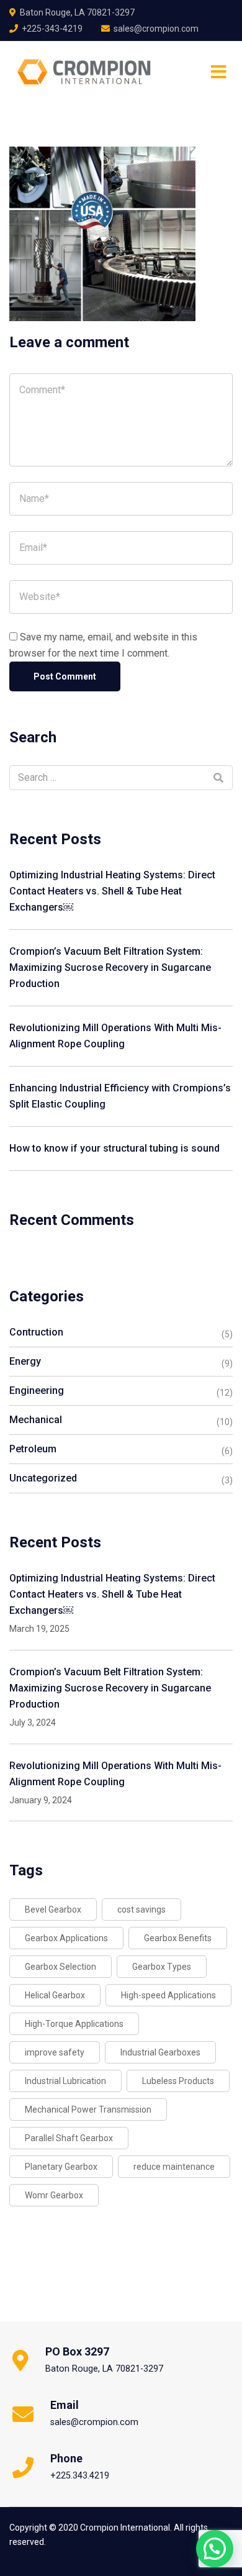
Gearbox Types (162, 1967)
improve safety (55, 2052)
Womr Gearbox (54, 2195)
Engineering (37, 1390)
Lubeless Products (178, 2081)
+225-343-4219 (52, 29)
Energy (25, 1361)
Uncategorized (43, 1478)
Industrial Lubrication (65, 2081)
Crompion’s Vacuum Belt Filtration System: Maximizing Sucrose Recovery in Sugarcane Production (110, 967)
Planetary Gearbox (61, 2167)
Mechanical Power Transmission (88, 2109)
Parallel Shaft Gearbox (69, 2138)
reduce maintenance (174, 2167)
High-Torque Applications (74, 2024)
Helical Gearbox (55, 1995)
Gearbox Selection (60, 1967)
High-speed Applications (168, 1995)
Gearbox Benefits (178, 1938)
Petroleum (33, 1449)
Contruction (36, 1332)
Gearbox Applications (66, 1938)
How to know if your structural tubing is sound (114, 1148)
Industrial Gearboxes (160, 2052)
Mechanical (36, 1420)
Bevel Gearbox (53, 1909)
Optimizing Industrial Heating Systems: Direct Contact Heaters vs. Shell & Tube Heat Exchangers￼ (112, 891)
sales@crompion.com (156, 29)
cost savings (141, 1909)
